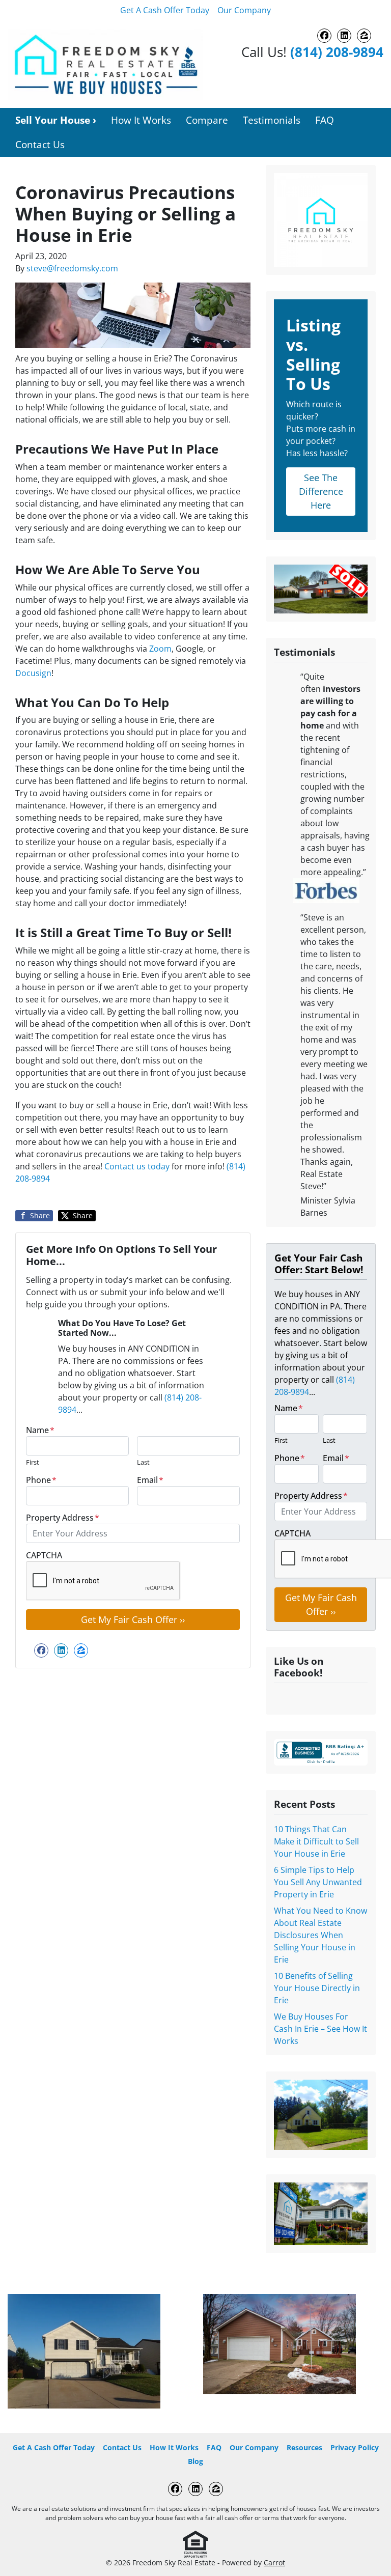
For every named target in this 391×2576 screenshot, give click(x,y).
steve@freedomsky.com (72, 268)
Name (40, 1430)
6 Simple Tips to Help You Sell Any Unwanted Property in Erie (318, 1882)
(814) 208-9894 (337, 52)
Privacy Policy (355, 2447)
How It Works (141, 120)
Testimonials (272, 120)
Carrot (274, 2563)
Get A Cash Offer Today (165, 10)
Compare (207, 120)
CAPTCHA (44, 1555)
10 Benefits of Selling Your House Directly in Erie (317, 1988)
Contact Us (40, 144)
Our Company (244, 10)
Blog (195, 2461)
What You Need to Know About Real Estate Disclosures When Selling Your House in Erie (320, 1935)
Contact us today (137, 1166)
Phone (41, 1480)
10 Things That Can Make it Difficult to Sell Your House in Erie (316, 1841)
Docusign (33, 673)
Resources (304, 2447)
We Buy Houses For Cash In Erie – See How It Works (320, 2029)
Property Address (63, 1518)
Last (143, 1462)
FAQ (325, 120)
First (33, 1462)
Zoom (160, 649)
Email (150, 1480)
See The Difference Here (321, 491)
